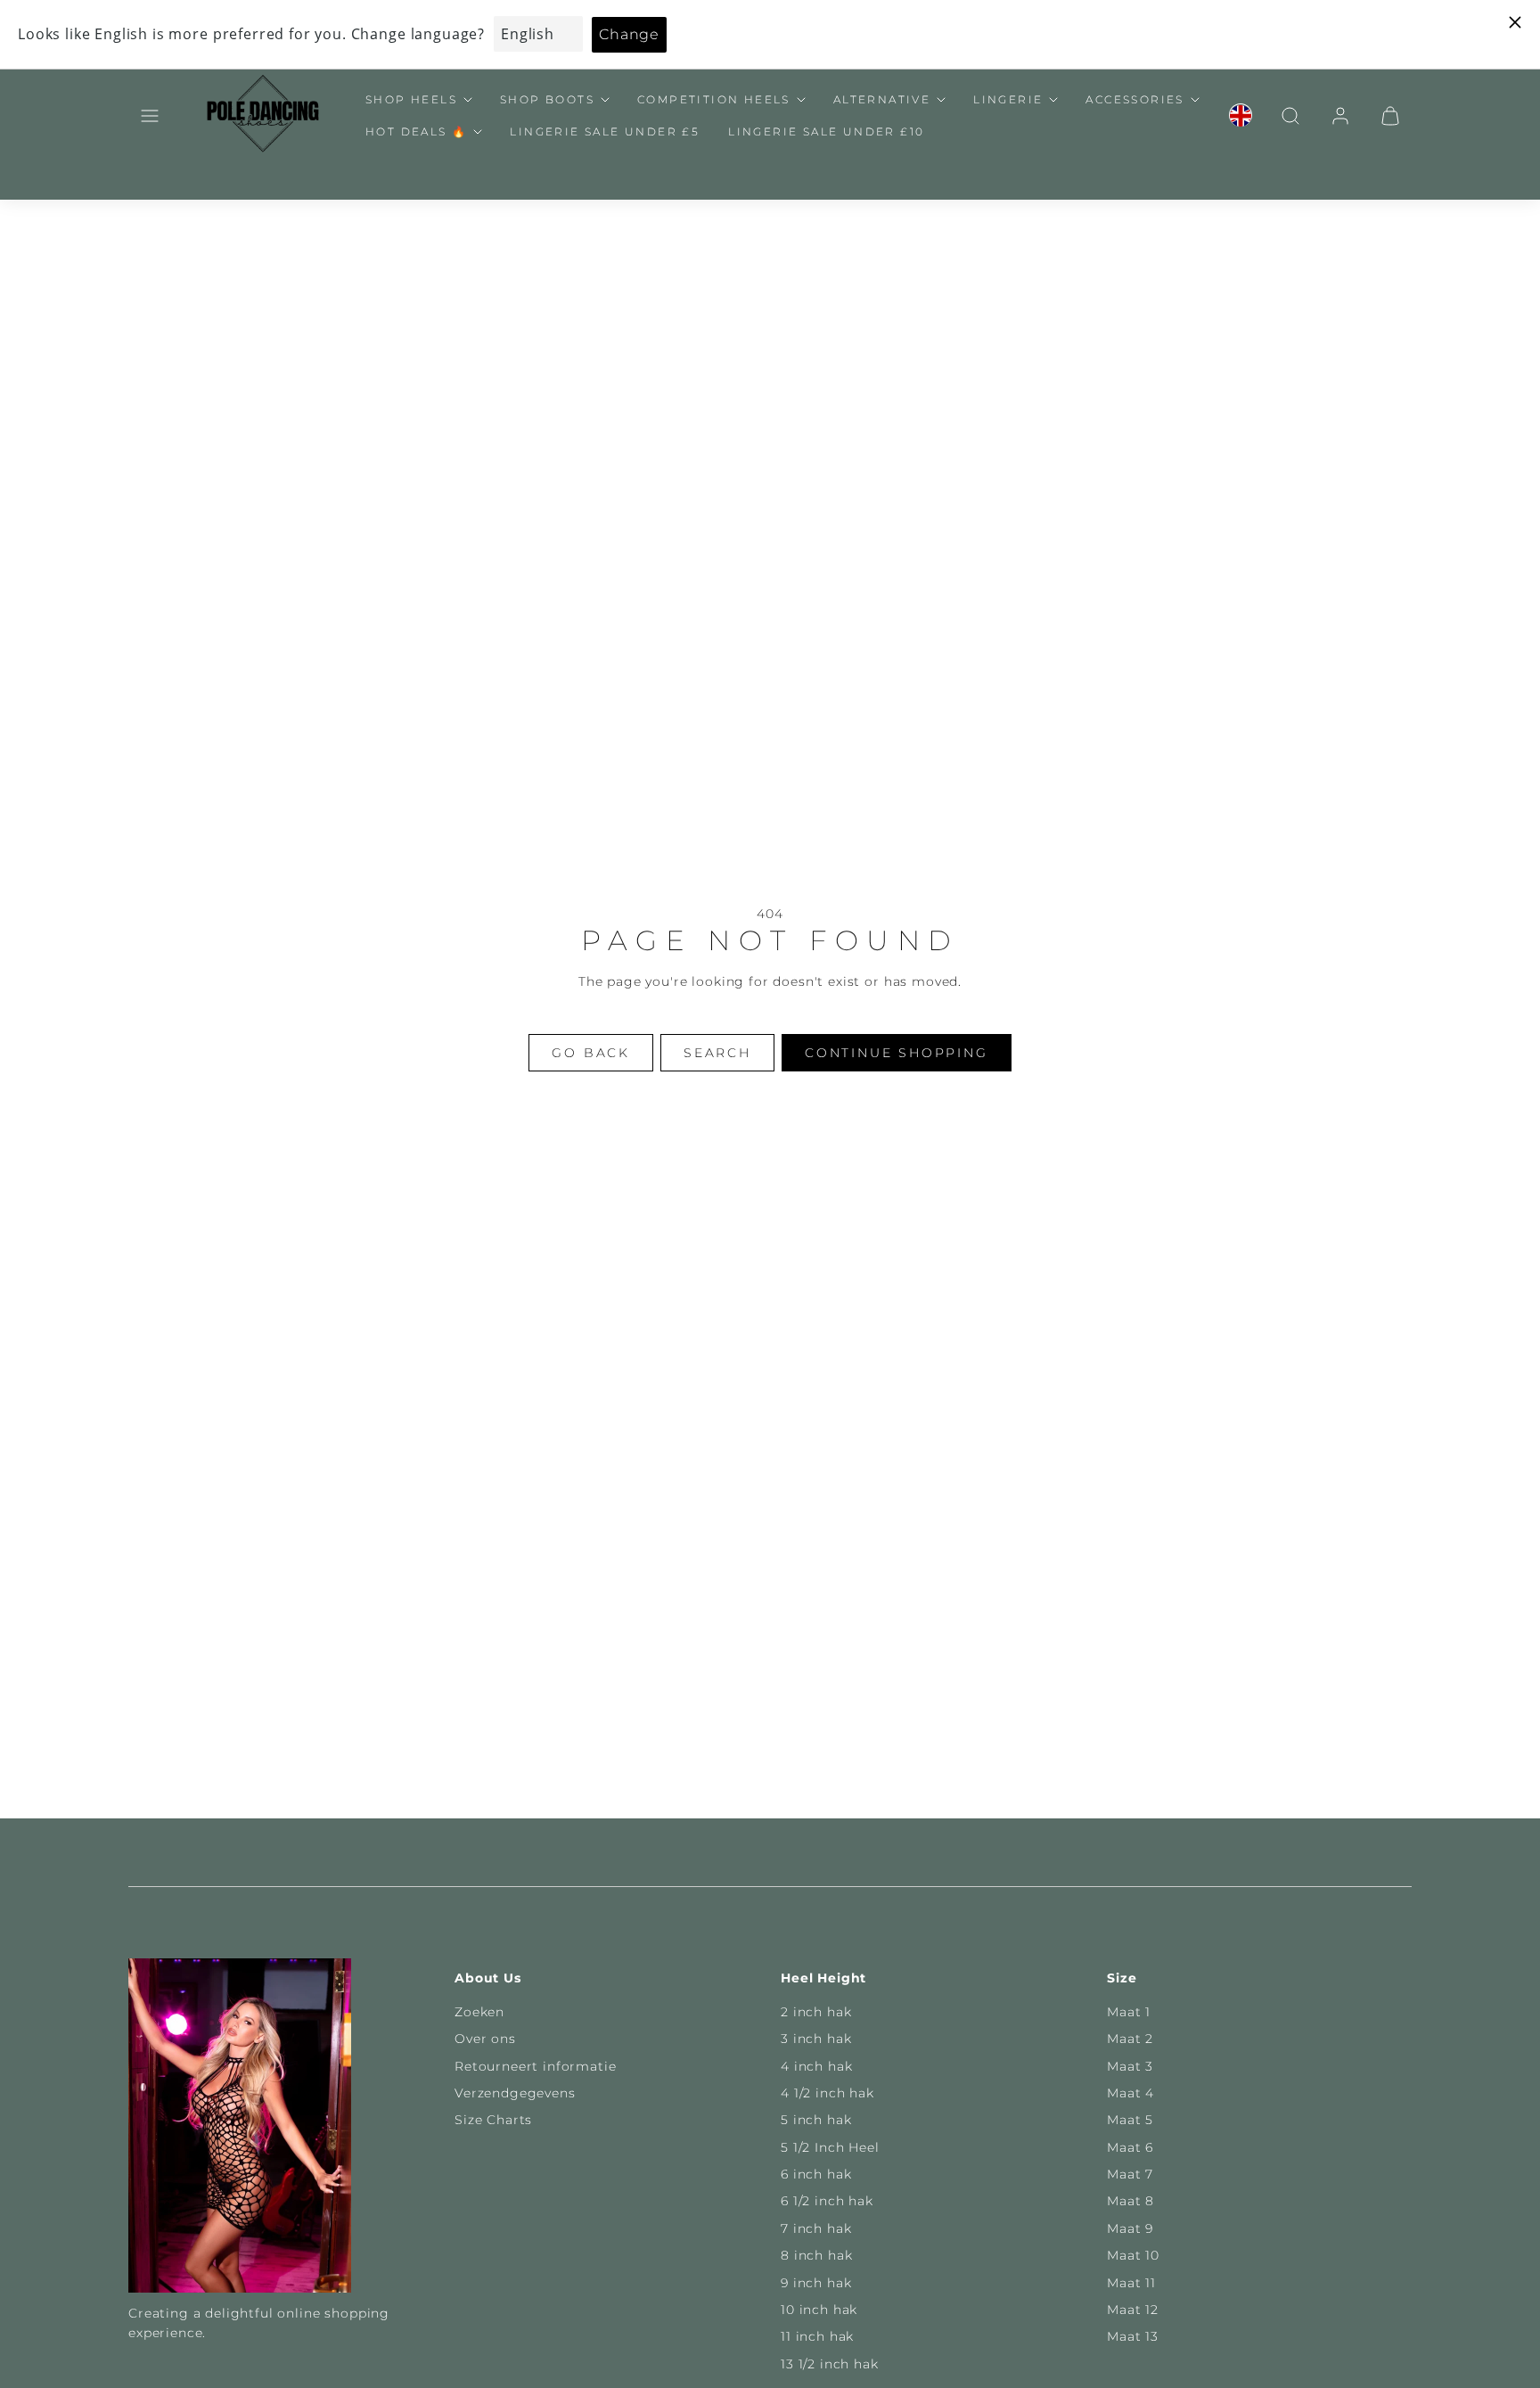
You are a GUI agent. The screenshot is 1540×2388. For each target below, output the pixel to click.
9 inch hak (816, 2283)
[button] (150, 116)
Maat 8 (1130, 2201)
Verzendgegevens (515, 2093)
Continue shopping (897, 1053)
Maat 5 (1130, 2120)
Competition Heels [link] (714, 99)
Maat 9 (1130, 2228)
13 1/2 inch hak (830, 2364)
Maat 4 (1130, 2093)
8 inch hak (816, 2255)
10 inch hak (819, 2310)
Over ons (485, 2039)
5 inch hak (816, 2120)
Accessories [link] (1135, 99)
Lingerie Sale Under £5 (605, 131)
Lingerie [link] (1008, 99)
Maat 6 (1130, 2147)
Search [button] (717, 1053)
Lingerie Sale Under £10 (826, 131)
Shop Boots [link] (547, 99)
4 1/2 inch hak (827, 2093)
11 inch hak (817, 2336)
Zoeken (479, 2012)
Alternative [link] (882, 99)
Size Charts (493, 2120)
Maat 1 (1129, 2012)
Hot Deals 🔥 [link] (416, 131)
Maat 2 (1130, 2039)
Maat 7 (1130, 2174)
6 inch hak (816, 2174)
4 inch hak (816, 2066)
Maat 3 (1130, 2066)
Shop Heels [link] (411, 99)
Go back (591, 1053)
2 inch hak (816, 2012)
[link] (1241, 116)
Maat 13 (1133, 2336)
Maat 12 (1133, 2310)
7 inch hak (816, 2228)
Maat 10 (1133, 2255)
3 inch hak (816, 2039)
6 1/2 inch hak (827, 2201)
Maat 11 (1131, 2283)
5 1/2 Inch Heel (830, 2147)
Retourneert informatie (535, 2066)
